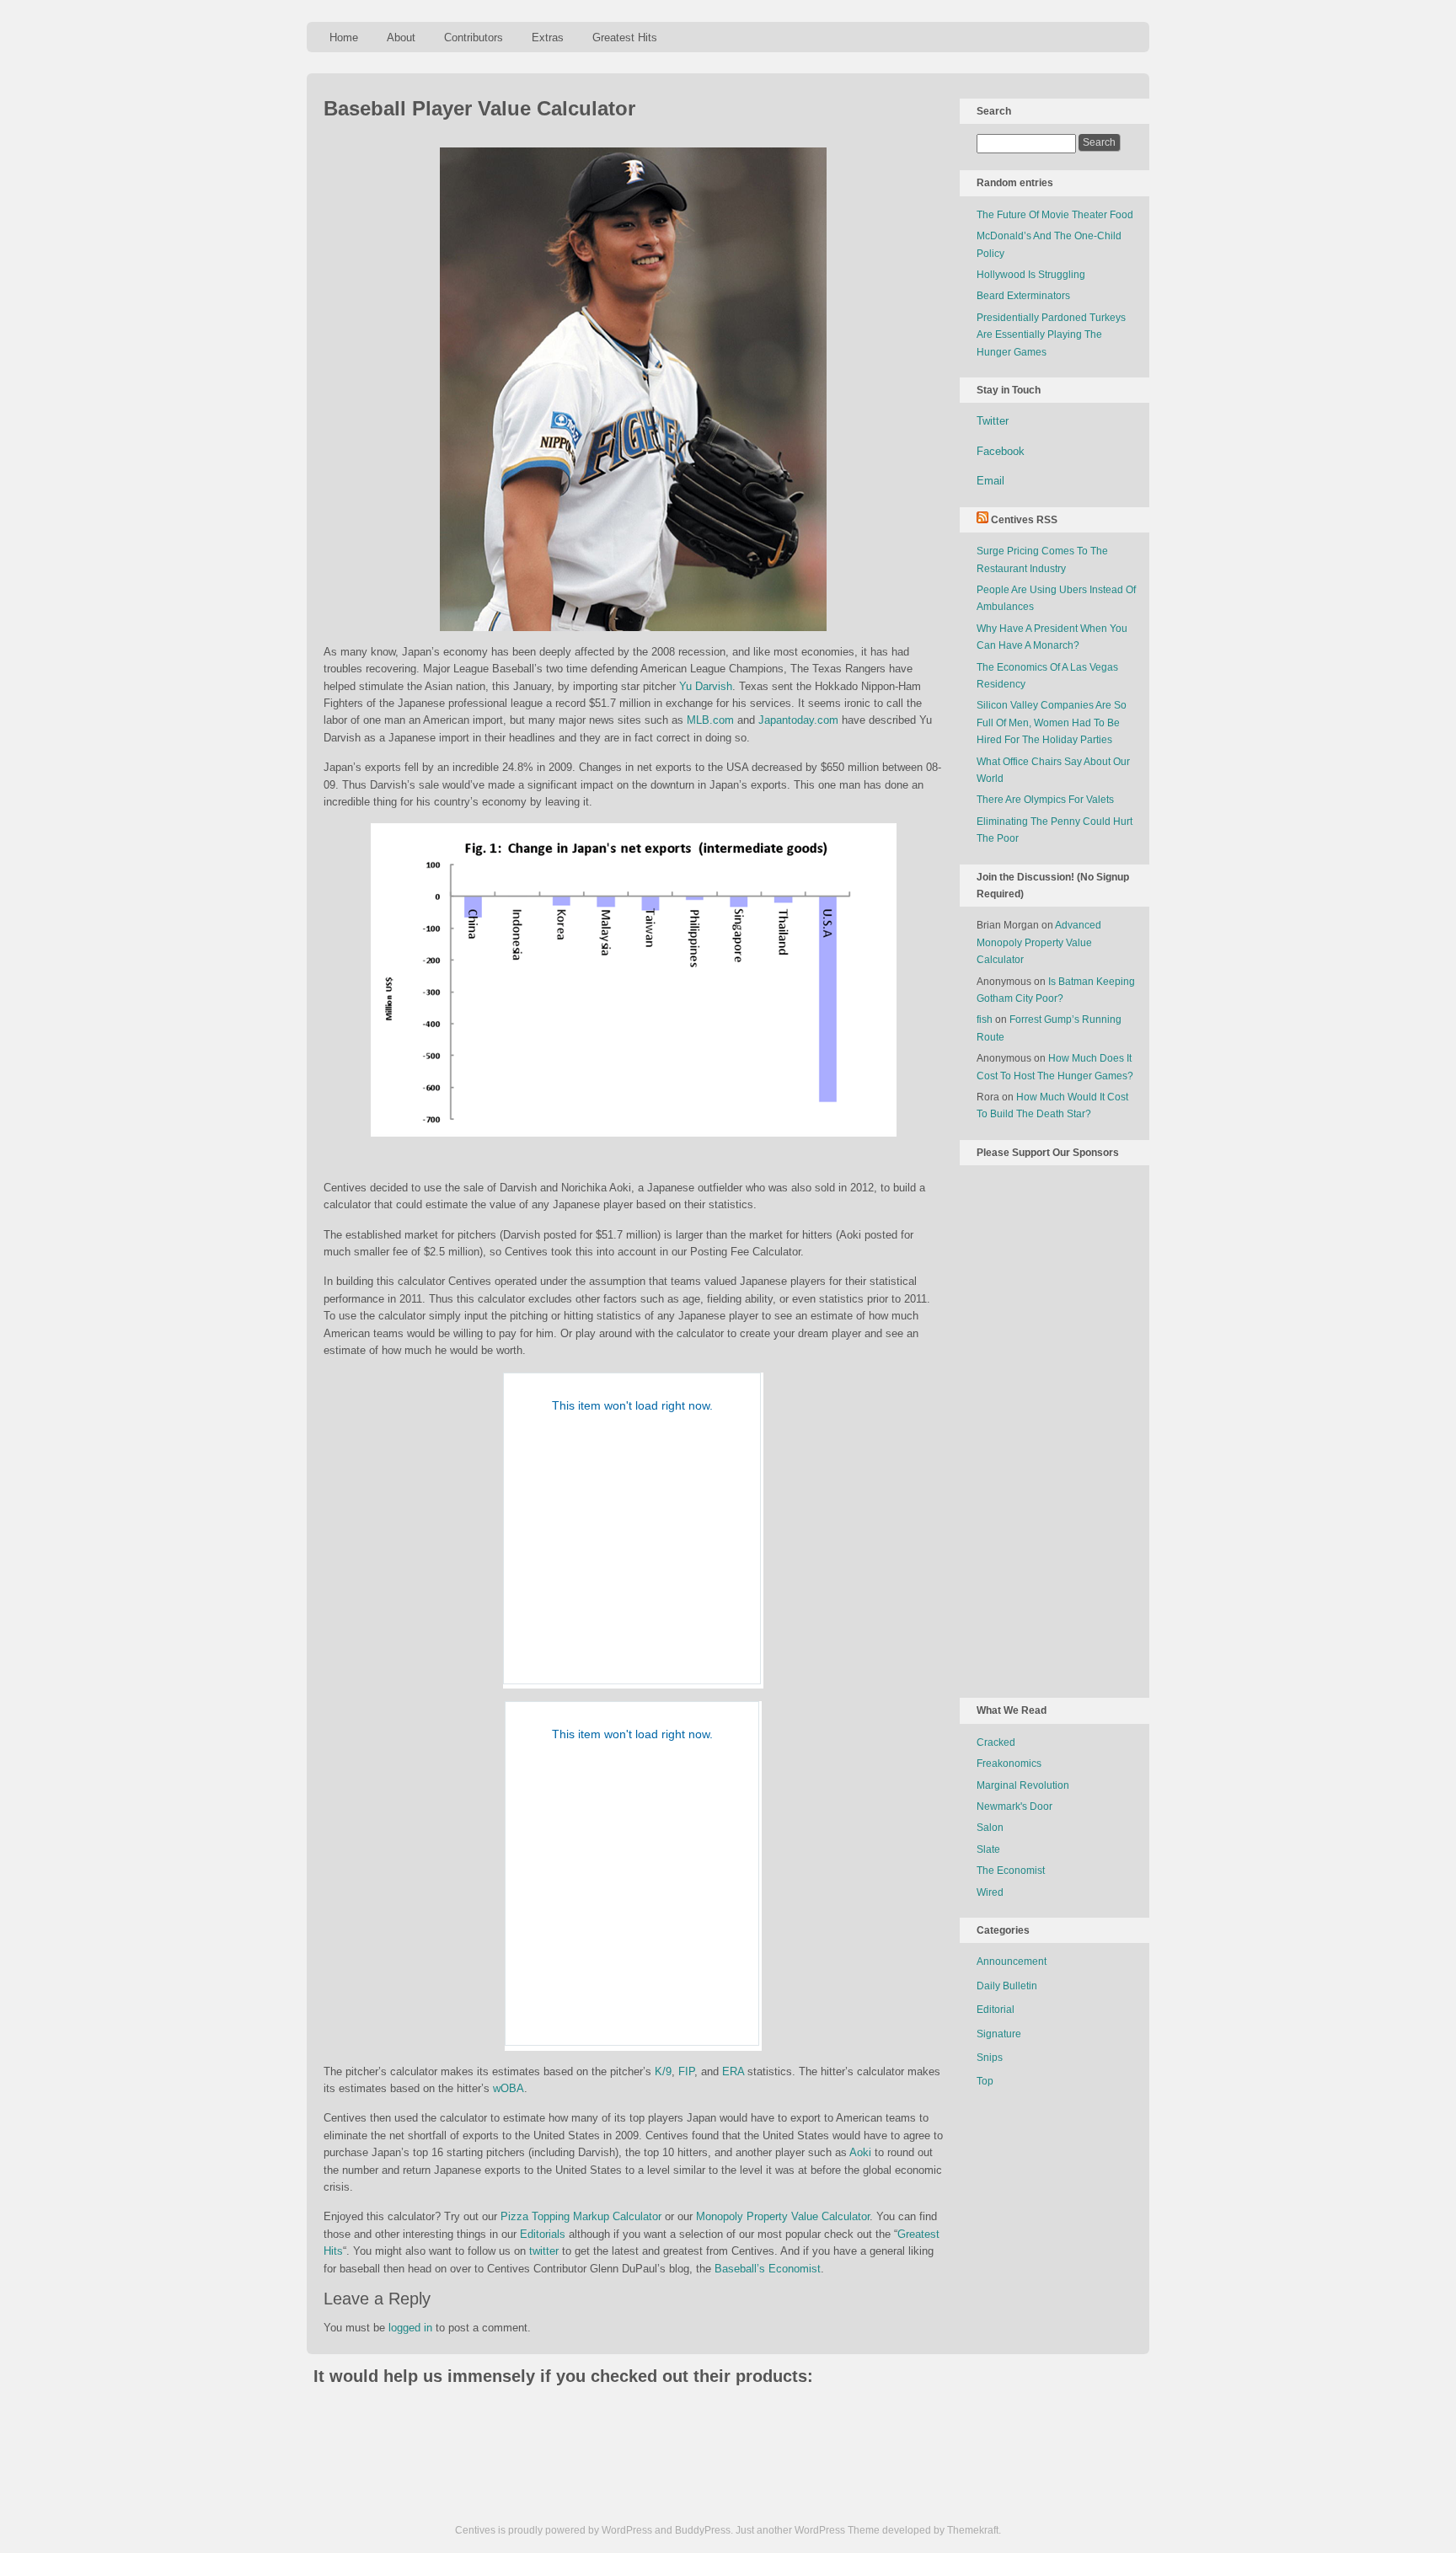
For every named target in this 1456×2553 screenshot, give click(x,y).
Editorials (543, 2234)
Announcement (1012, 1962)
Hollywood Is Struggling (1031, 275)
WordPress (627, 2530)
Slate (988, 1849)
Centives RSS (1024, 520)
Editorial (996, 2010)
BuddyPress (703, 2530)
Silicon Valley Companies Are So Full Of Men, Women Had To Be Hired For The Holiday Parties (1052, 723)
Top (985, 2081)
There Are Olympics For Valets (1045, 800)
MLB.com (710, 720)
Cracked (996, 1742)
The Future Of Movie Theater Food (1055, 215)
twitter (544, 2251)
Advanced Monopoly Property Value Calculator (1039, 942)
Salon (990, 1828)
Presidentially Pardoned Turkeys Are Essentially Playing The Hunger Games (1051, 335)
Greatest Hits (625, 37)
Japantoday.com (798, 720)
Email (990, 481)
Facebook (1001, 451)
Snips (990, 2058)
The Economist (1011, 1871)
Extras (548, 37)
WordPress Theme (837, 2530)
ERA (733, 2071)
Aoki (860, 2152)
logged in (410, 2328)
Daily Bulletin (1007, 1986)
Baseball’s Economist (768, 2269)
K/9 (663, 2071)
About (401, 37)
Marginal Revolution (1023, 1785)
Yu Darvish (706, 686)
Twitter (993, 421)
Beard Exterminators (1023, 296)
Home (344, 37)
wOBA (509, 2088)
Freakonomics (1009, 1764)
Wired (990, 1892)
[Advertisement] (1044, 1428)
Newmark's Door (1014, 1806)
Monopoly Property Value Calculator (783, 2216)
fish (985, 1020)
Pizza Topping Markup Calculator (581, 2216)
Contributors (474, 37)
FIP (686, 2071)
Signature (999, 2034)
